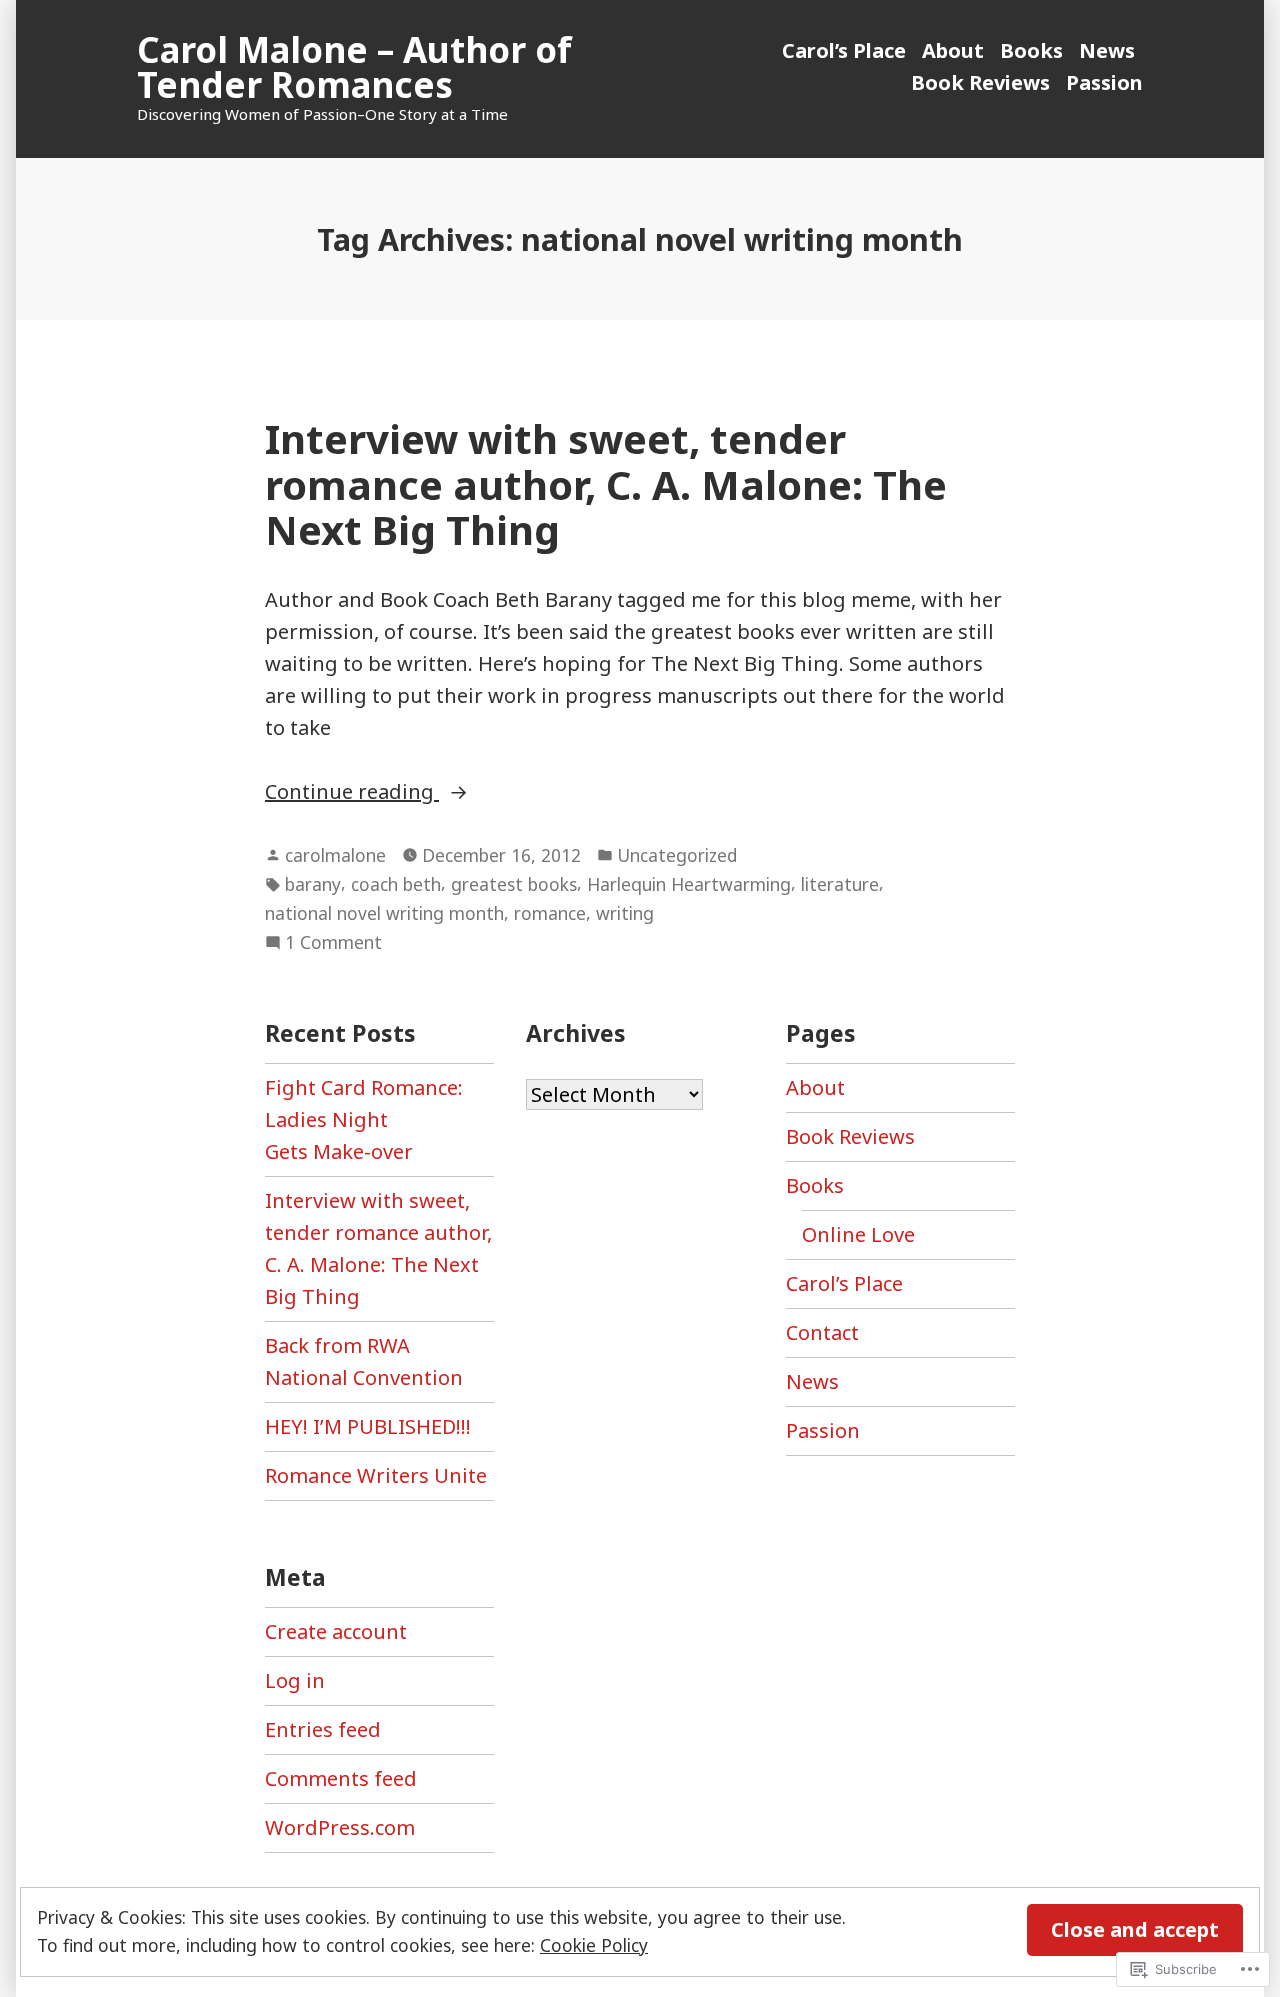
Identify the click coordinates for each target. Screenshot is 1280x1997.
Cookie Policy (594, 1945)
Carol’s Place (844, 50)
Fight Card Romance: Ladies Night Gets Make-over (364, 1119)
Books (1031, 50)
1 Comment (333, 943)
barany (313, 884)
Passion (1104, 82)
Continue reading (352, 792)
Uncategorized (677, 855)
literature (840, 884)
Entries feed (323, 1729)
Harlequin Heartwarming (689, 884)
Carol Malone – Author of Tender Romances (354, 67)
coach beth (396, 884)
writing (625, 913)
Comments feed (341, 1778)
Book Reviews (980, 82)
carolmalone (335, 855)
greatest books (514, 884)
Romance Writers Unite (376, 1475)
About (953, 50)
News (1107, 50)
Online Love (858, 1234)
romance (550, 913)
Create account (336, 1631)
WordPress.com (340, 1827)
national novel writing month (384, 913)
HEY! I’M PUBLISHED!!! (368, 1426)
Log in (295, 1680)
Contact (822, 1332)
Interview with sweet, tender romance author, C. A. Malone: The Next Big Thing (606, 484)
